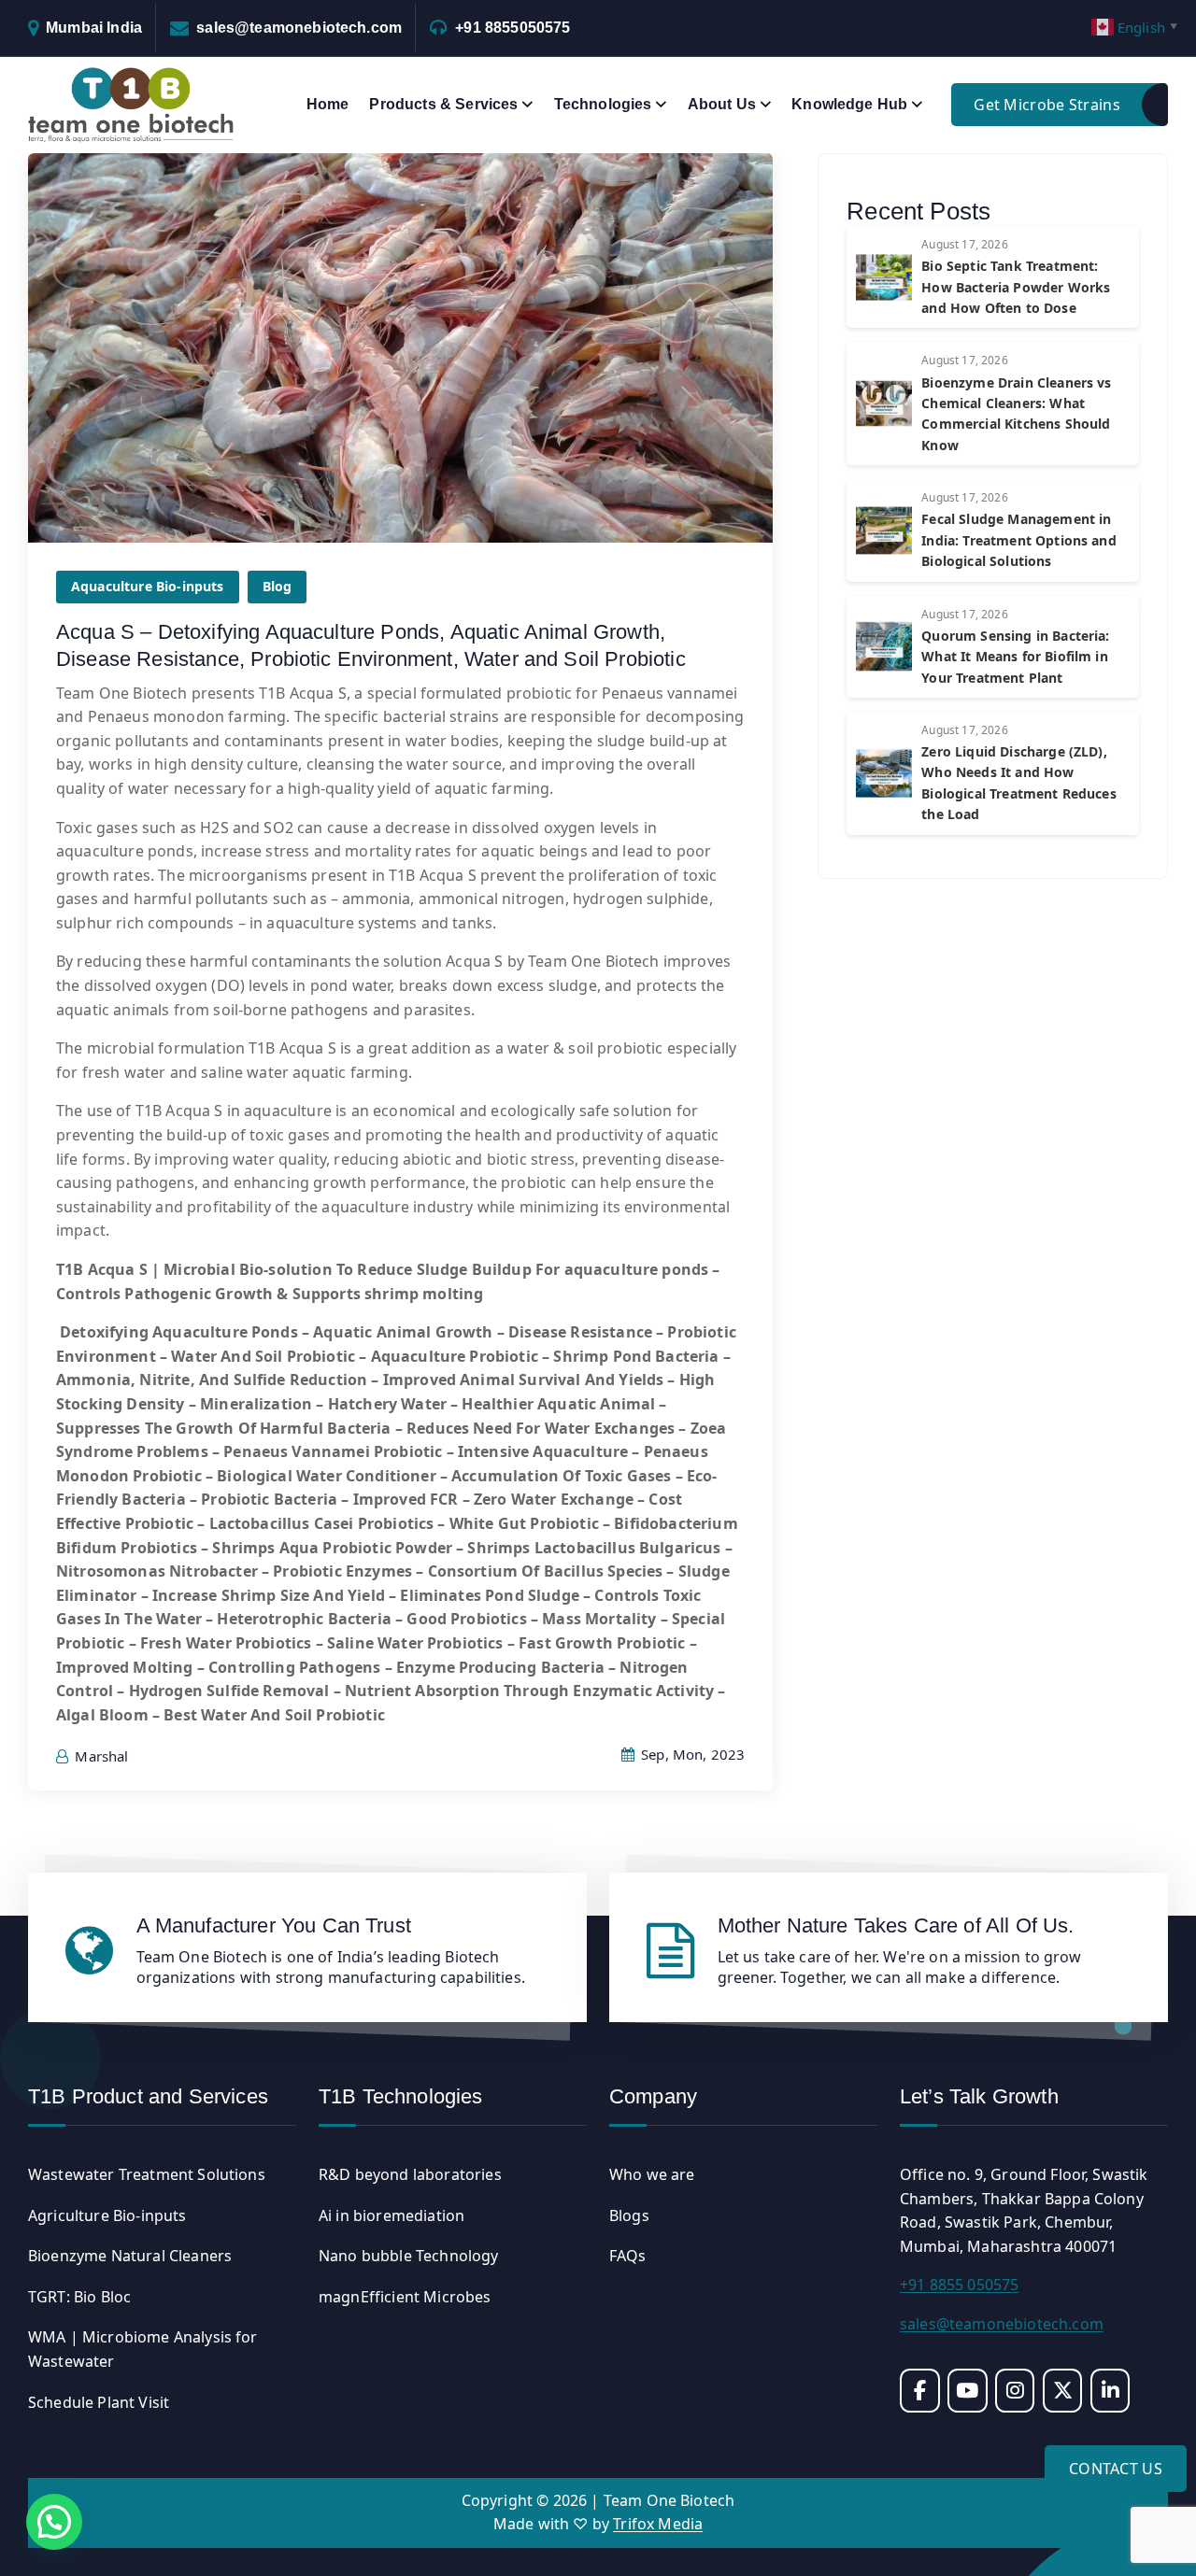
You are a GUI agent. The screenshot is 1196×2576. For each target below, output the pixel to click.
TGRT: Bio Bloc (79, 2297)
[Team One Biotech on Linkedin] (1111, 2391)
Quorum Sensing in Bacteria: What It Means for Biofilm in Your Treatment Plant (1015, 657)
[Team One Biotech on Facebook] (920, 2391)
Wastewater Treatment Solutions (147, 2174)
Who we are (652, 2174)
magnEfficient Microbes (405, 2297)
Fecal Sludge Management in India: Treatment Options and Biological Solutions (1018, 540)
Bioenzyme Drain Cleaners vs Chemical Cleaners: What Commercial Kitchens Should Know (1016, 414)
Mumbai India (94, 28)
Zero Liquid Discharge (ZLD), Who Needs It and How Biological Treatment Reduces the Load (1018, 783)
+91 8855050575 (513, 28)
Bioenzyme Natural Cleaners (130, 2256)
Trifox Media (658, 2524)
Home (328, 104)
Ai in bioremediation (392, 2215)
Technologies (603, 104)
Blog (278, 586)
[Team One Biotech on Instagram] (1015, 2391)
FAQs (628, 2256)
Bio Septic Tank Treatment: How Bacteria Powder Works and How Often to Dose (1016, 287)
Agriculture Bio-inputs (107, 2215)
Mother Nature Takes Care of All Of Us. (896, 1925)
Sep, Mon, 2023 (691, 1754)
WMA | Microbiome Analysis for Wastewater (143, 2349)
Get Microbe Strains (1047, 105)
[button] (54, 2522)
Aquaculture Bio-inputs (148, 586)
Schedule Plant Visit (99, 2402)
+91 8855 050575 (959, 2285)
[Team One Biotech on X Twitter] (1063, 2391)
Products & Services (443, 104)
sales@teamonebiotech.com (299, 28)
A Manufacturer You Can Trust (274, 1925)
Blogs (629, 2215)
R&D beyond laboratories (410, 2174)
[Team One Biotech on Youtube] (968, 2391)
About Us (722, 104)
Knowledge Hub (849, 104)
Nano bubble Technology (409, 2256)
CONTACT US (1116, 2469)
